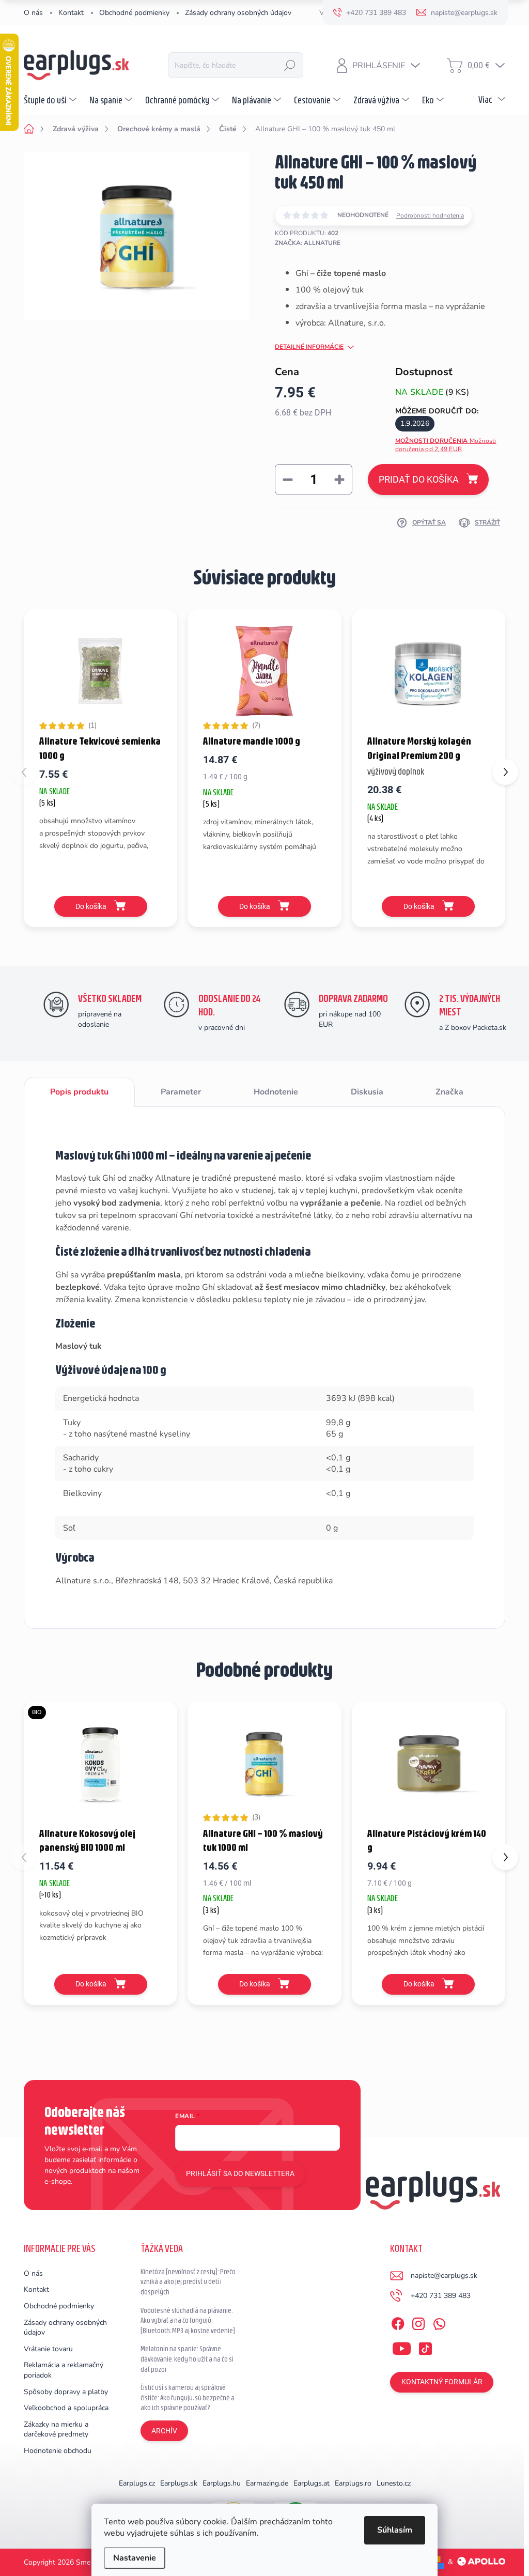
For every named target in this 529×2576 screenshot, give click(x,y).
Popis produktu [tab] (79, 1092)
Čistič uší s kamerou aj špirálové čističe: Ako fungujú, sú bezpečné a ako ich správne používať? (188, 2397)
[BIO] (100, 1763)
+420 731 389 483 (441, 2296)
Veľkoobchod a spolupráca (66, 2408)
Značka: (308, 243)
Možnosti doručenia (446, 445)
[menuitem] (51, 100)
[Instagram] (418, 2322)
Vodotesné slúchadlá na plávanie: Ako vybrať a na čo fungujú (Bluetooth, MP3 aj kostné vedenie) (188, 2320)
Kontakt (71, 13)
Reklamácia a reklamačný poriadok (64, 2370)
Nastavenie (135, 2558)
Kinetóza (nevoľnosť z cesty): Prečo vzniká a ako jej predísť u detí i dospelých (188, 2282)
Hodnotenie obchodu (58, 2451)
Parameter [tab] (181, 1092)
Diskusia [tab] (367, 1092)
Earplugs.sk (179, 2483)
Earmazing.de (267, 2483)
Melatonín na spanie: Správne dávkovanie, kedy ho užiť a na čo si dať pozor (187, 2359)
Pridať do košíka (419, 479)
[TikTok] (425, 2347)
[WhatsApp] (439, 2322)
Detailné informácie (309, 347)
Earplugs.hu (222, 2483)
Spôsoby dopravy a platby (66, 2392)
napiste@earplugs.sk (444, 2276)
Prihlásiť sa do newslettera (240, 2173)
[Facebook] (398, 2322)
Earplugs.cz (137, 2483)
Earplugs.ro (353, 2483)
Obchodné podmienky (134, 13)
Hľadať (290, 65)
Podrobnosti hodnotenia (430, 215)
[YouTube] (402, 2347)
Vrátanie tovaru (48, 2349)
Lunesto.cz (394, 2483)
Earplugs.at (312, 2483)
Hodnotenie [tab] (276, 1092)
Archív (164, 2431)
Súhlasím (395, 2530)
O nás (33, 13)
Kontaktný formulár (442, 2382)
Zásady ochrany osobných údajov (238, 13)
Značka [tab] (449, 1092)
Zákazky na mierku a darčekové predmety (56, 2430)
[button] (505, 772)
